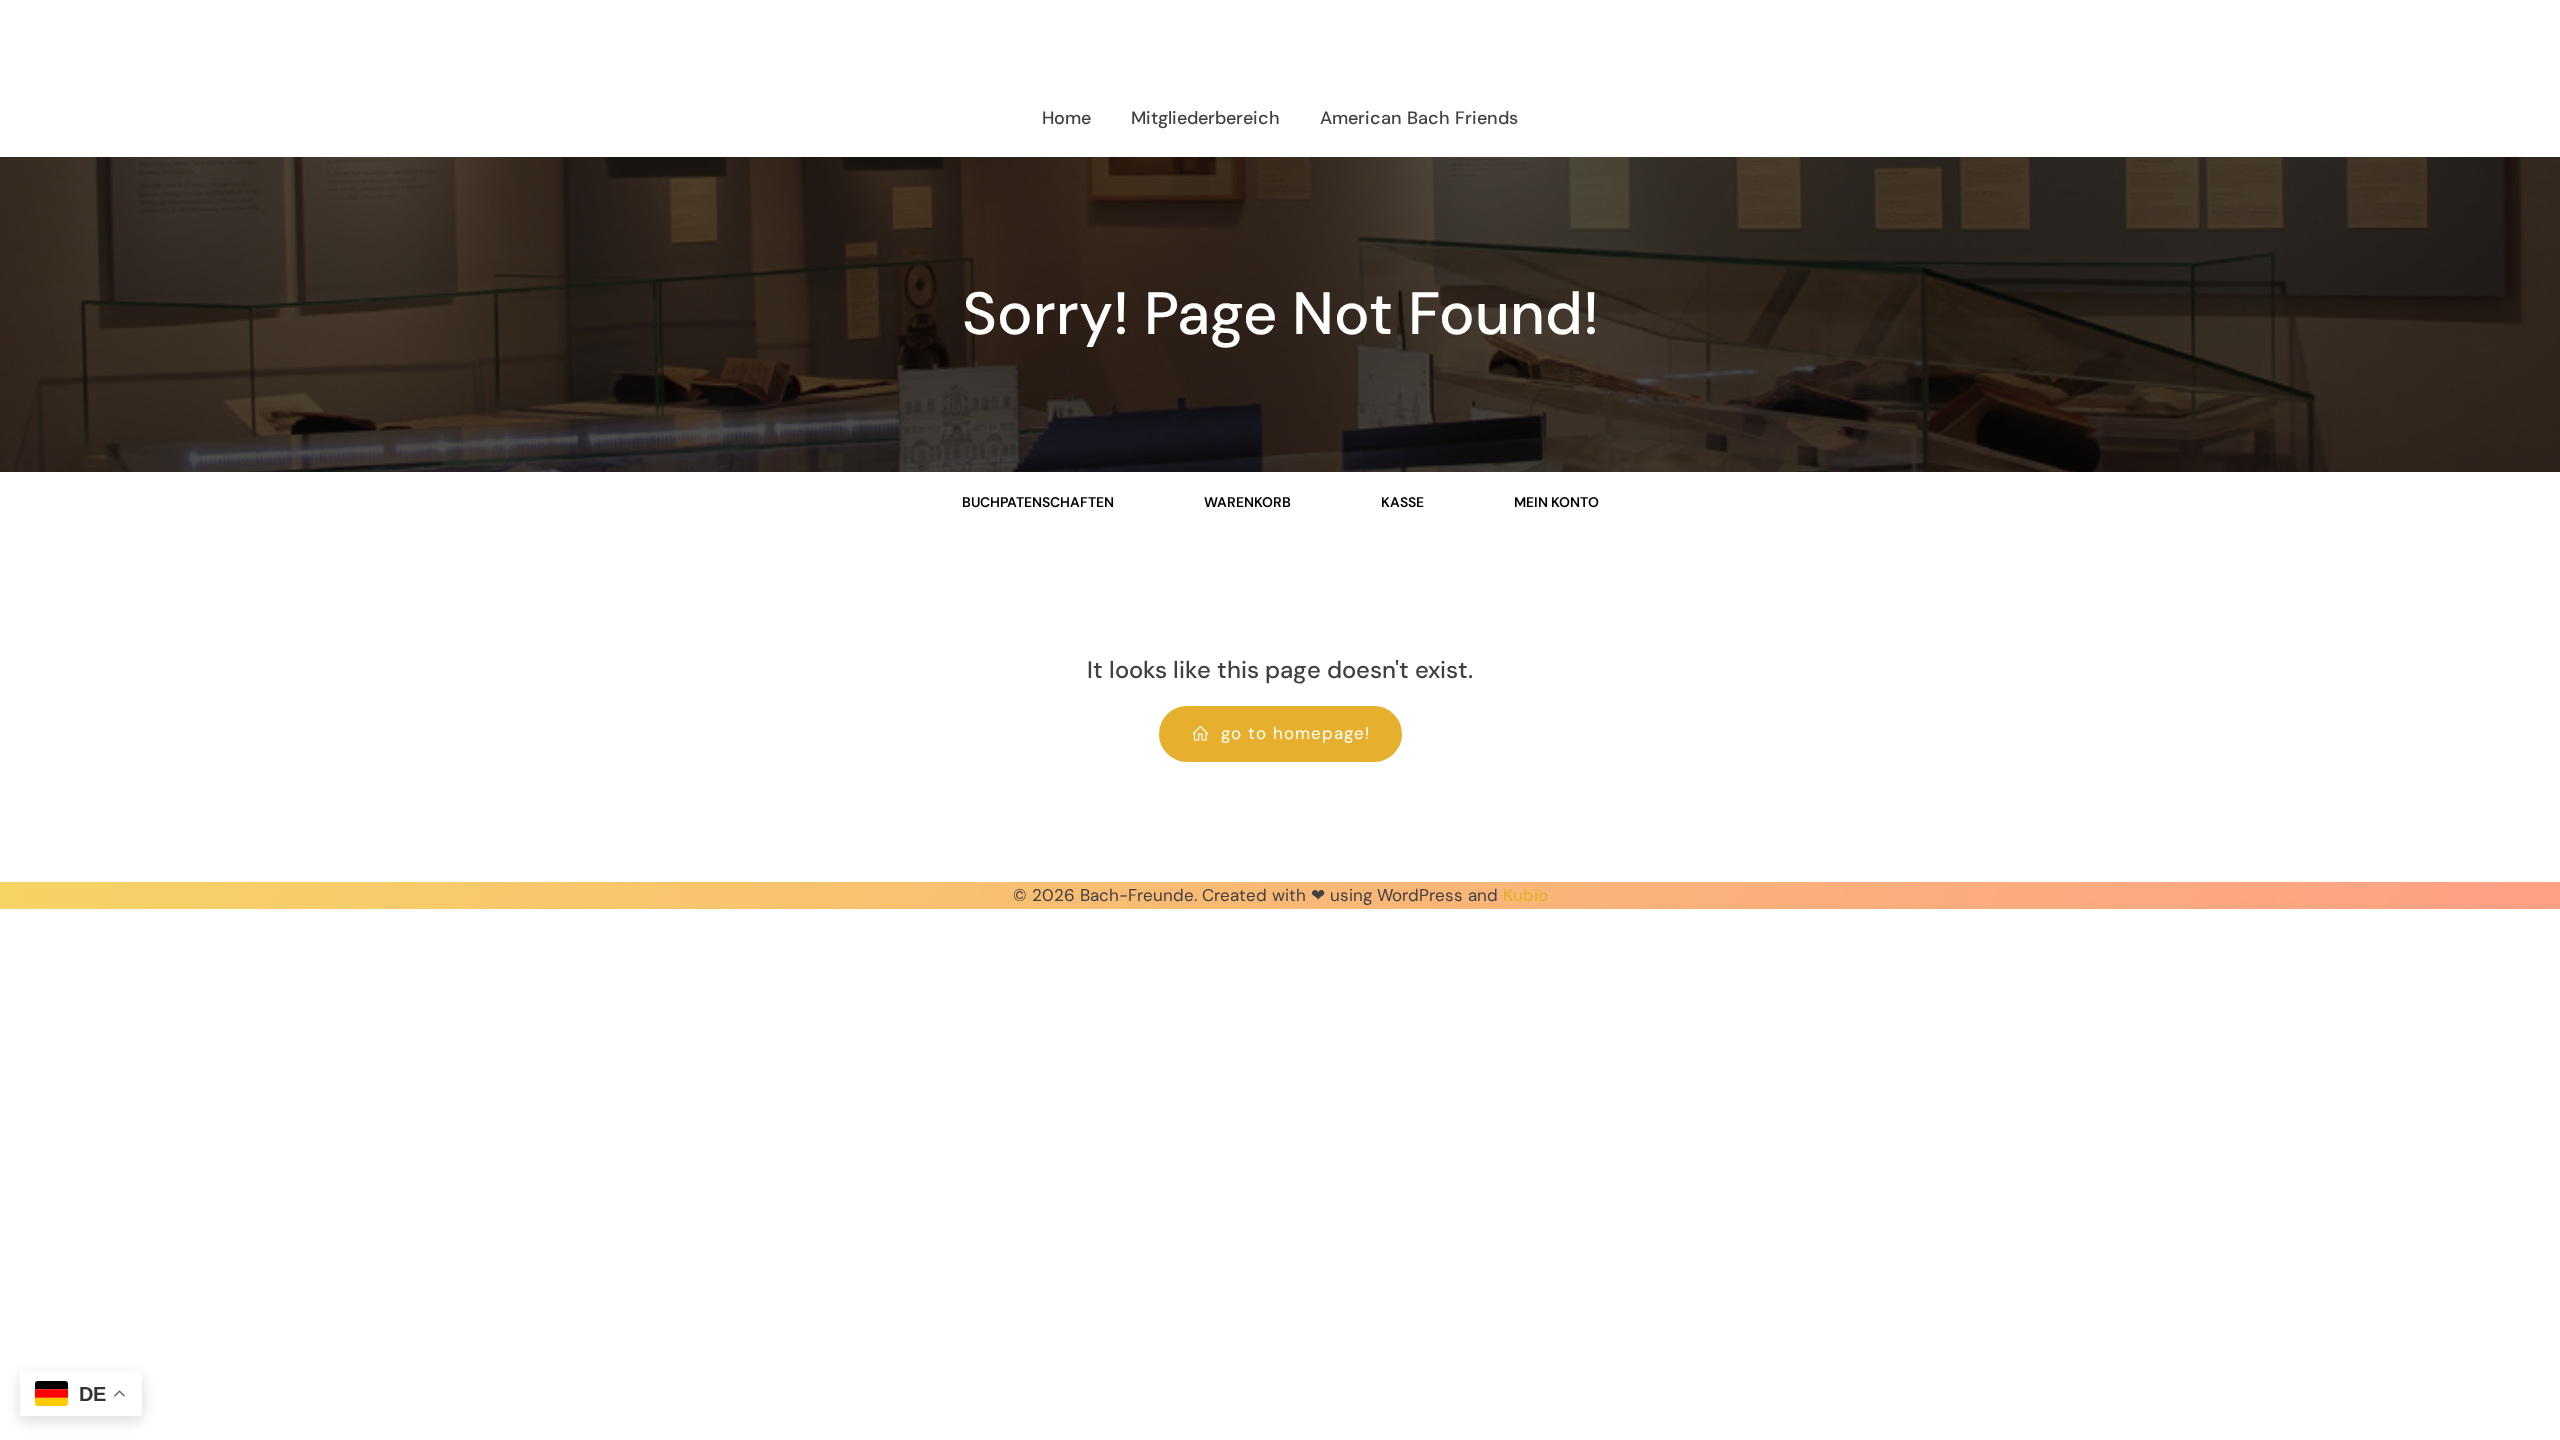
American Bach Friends (1419, 118)
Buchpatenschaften (1038, 502)
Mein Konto (1556, 502)
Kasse (1402, 502)
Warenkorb (1247, 502)
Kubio (1525, 895)
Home (1066, 118)
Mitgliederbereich (1205, 118)
